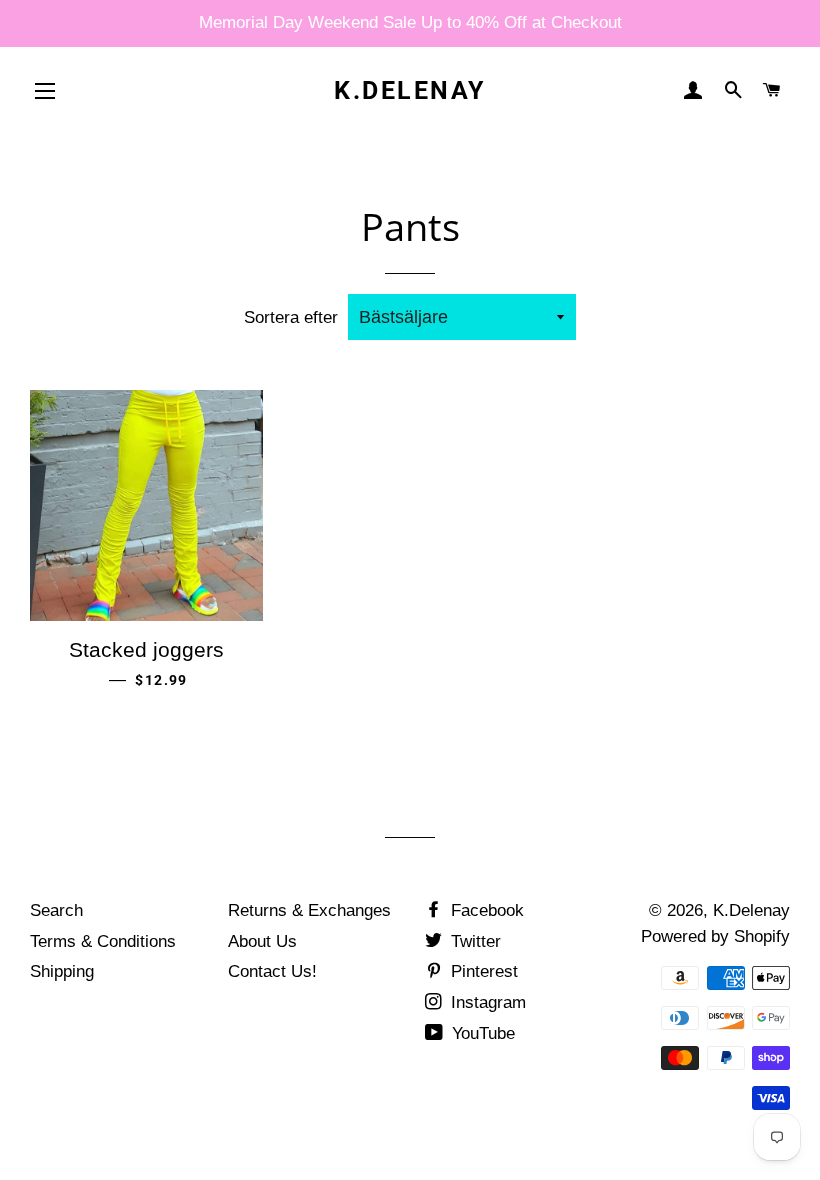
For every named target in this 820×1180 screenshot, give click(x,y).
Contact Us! (272, 971)
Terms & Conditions (103, 941)
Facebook (485, 910)
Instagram (486, 1002)
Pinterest (482, 971)
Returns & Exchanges (309, 910)
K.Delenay (410, 90)
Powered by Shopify (715, 936)
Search (56, 910)
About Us (262, 941)
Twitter (473, 941)
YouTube (481, 1033)
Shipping (62, 971)
